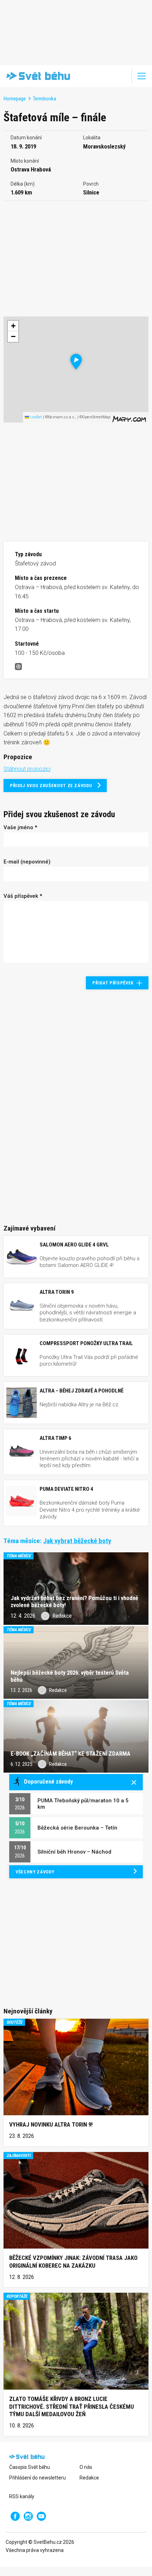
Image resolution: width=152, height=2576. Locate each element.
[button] (76, 362)
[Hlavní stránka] (37, 76)
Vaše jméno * (20, 827)
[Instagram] (28, 2516)
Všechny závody (35, 1872)
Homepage (15, 99)
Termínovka (45, 99)
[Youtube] (41, 2516)
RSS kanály (22, 2496)
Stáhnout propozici (27, 769)
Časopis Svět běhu (30, 2467)
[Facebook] (15, 2516)
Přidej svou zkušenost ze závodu (51, 786)
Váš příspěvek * (23, 896)
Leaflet (36, 417)
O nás (86, 2467)
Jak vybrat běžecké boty (77, 1541)
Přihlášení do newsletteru (37, 2478)
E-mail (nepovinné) (27, 862)
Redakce (89, 2478)
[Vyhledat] (122, 76)
